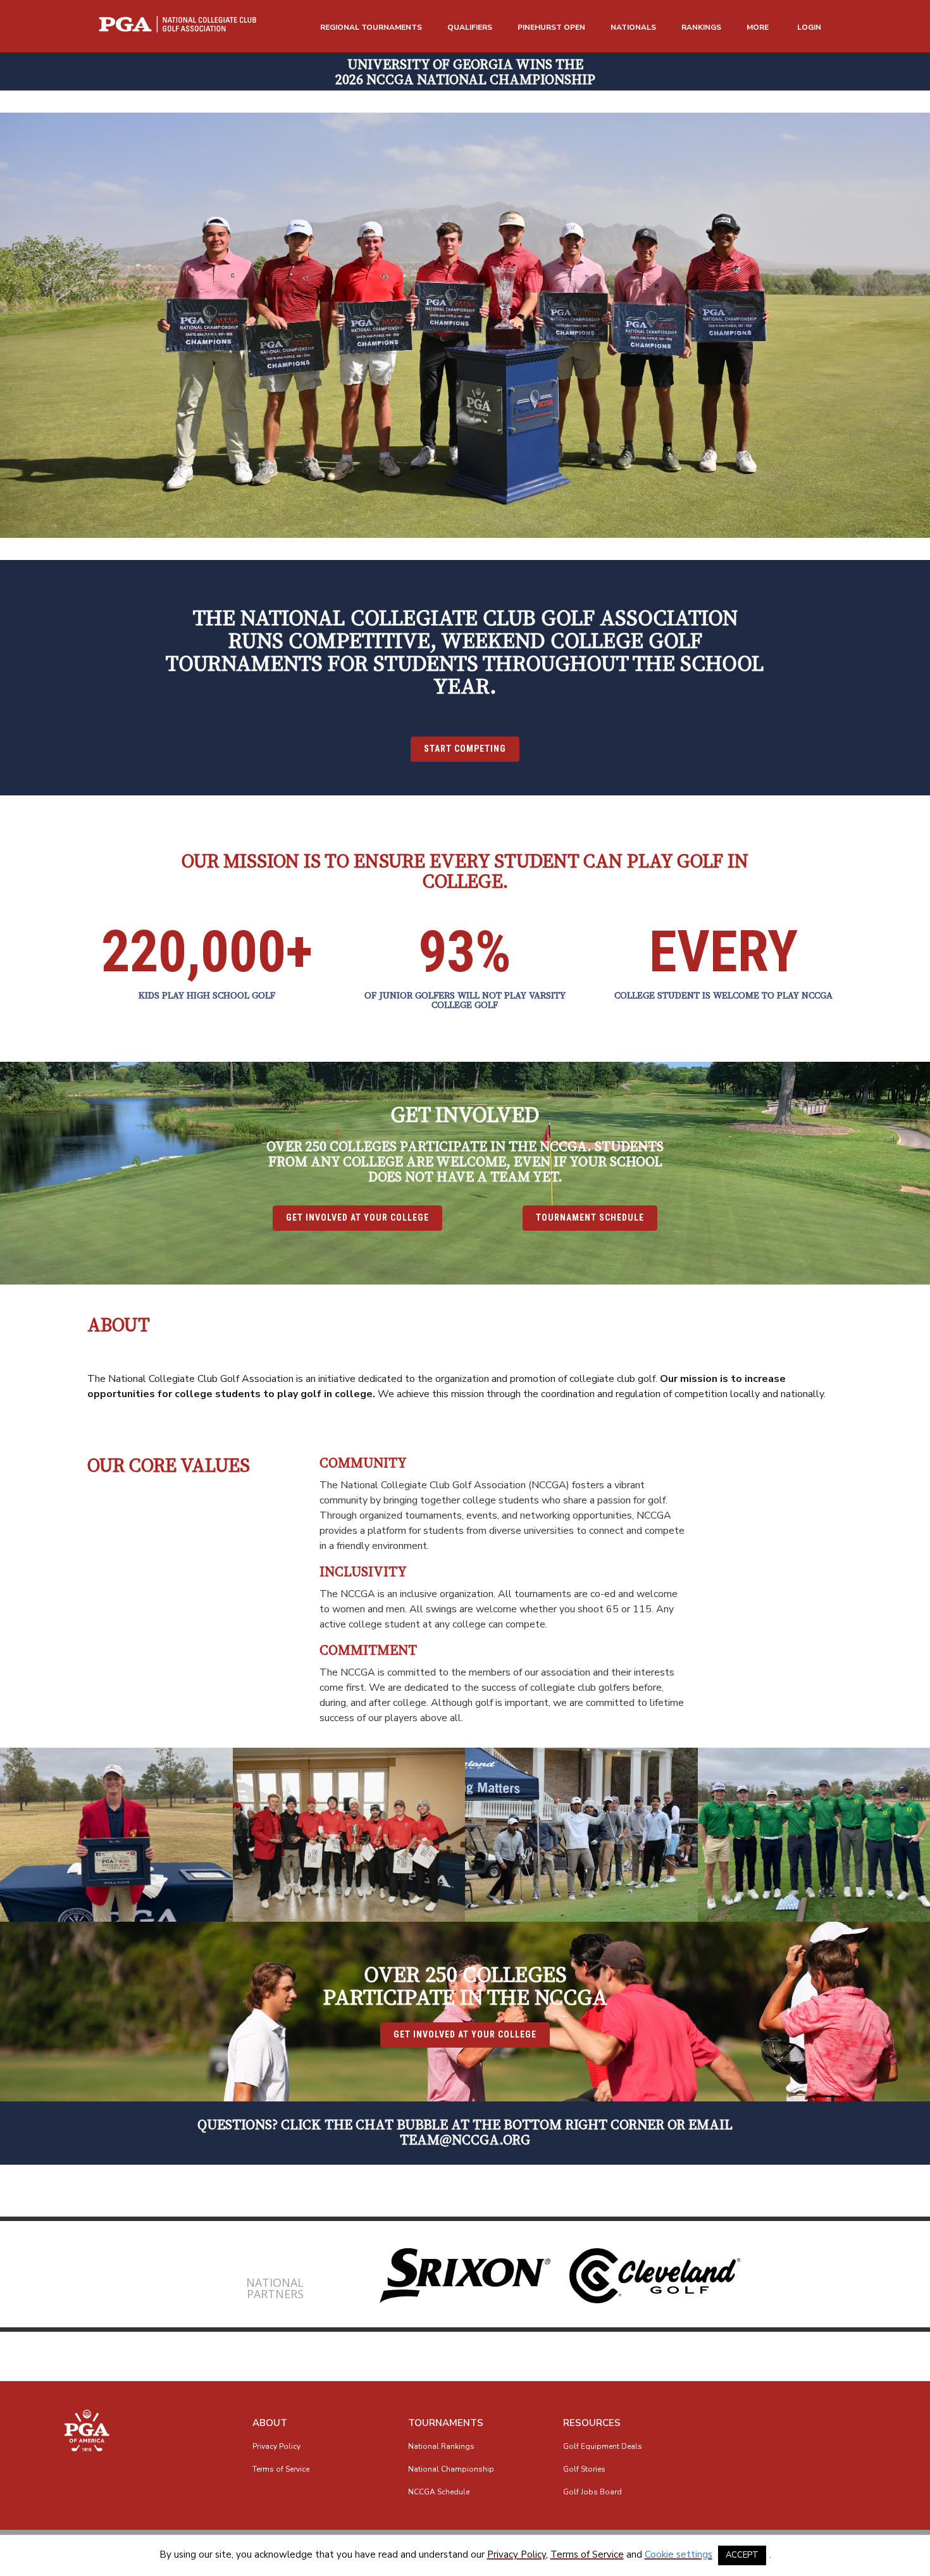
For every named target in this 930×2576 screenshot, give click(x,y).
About (270, 2423)
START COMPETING (465, 749)
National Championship (451, 2469)
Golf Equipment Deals (603, 2446)
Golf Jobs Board (592, 2492)
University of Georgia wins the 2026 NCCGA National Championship (465, 72)
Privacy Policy (276, 2446)
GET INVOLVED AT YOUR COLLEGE (357, 1217)
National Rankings (441, 2446)
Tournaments (446, 2423)
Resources (592, 2423)
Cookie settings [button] (679, 2554)
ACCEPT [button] (742, 2555)
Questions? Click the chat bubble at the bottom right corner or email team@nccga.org (465, 2133)
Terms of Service (281, 2469)
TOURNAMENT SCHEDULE (590, 1217)
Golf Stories (584, 2469)
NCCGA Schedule (439, 2492)
